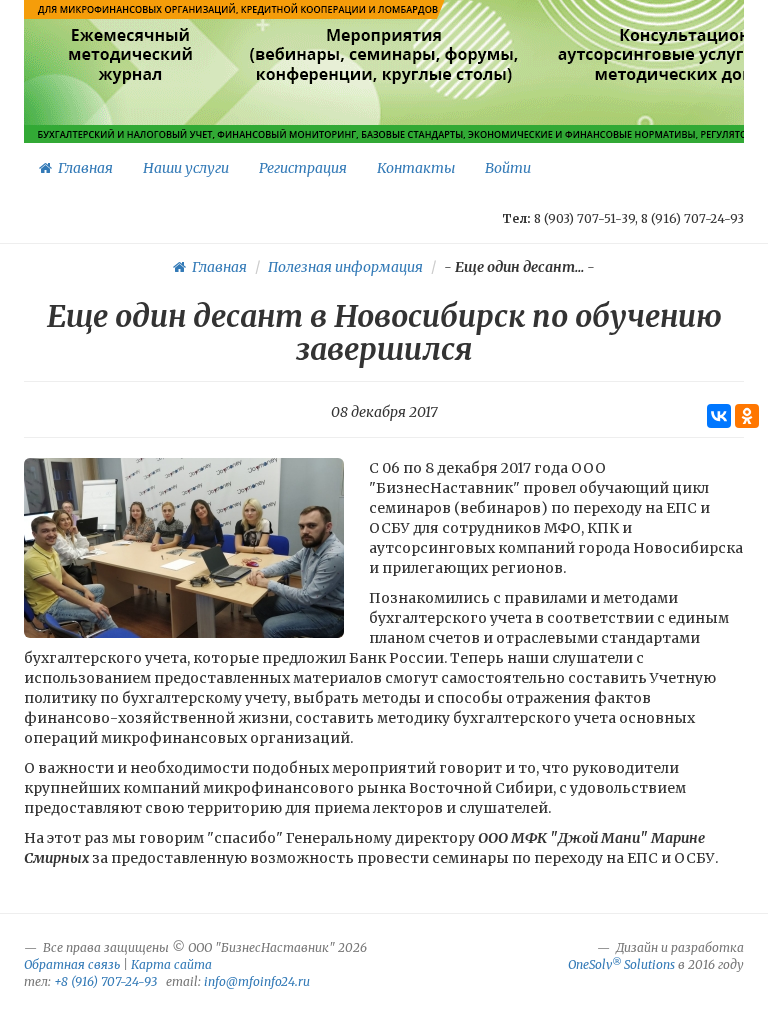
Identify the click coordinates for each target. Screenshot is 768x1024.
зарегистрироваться (381, 104)
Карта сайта (171, 964)
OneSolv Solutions (621, 964)
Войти (508, 168)
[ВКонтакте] (719, 416)
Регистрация (303, 168)
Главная (82, 168)
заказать (709, 104)
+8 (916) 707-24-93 (105, 981)
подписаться (132, 104)
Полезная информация (345, 267)
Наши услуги (186, 168)
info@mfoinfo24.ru (257, 981)
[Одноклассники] (747, 416)
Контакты (416, 168)
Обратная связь (72, 964)
